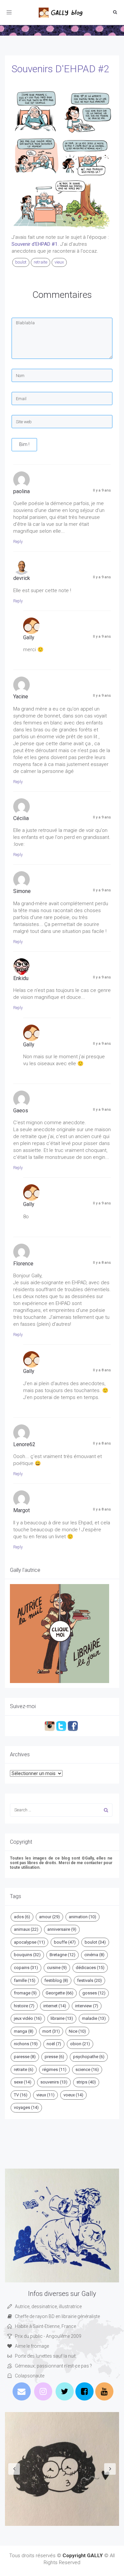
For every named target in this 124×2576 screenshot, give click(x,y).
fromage (25, 1993)
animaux (26, 1929)
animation (83, 1917)
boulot (21, 262)
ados (22, 1917)
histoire (24, 2006)
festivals (89, 1980)
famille (25, 1980)
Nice (77, 2031)
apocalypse (29, 1942)
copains (26, 1968)
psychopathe (89, 2057)
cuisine (57, 1968)
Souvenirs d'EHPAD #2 (60, 69)
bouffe (65, 1942)
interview (87, 2006)
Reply (18, 542)
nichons (26, 2044)
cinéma (94, 1955)
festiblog (56, 1980)
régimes (54, 2069)
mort (51, 2031)
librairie (62, 2018)
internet (55, 2006)
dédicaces (90, 1968)
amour (49, 1917)
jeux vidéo (28, 2018)
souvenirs (54, 2082)
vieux (59, 262)
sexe (23, 2082)
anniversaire (62, 1929)
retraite (41, 262)
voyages (26, 2107)
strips (86, 2082)
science (87, 2069)
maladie (94, 2018)
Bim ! (24, 444)
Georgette (60, 1993)
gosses (94, 1993)
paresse (25, 2057)
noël (54, 2044)
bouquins (27, 1955)
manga (24, 2031)
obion (80, 2044)
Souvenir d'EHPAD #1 (35, 244)
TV (21, 2095)
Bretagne (62, 1955)
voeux (73, 2095)
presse (54, 2057)
